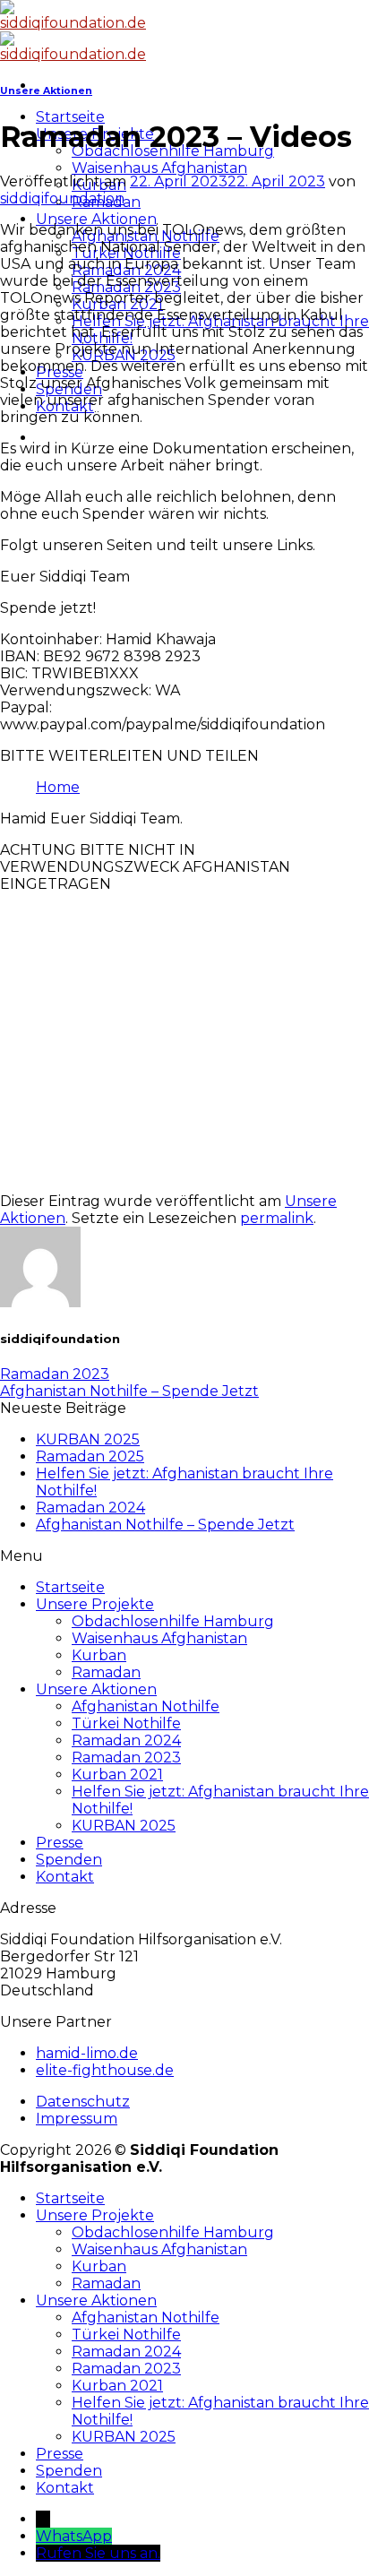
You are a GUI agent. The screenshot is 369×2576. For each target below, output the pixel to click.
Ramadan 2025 (90, 1456)
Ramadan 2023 (55, 1374)
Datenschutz (83, 2102)
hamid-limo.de (87, 2053)
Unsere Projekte (95, 1604)
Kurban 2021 (117, 1775)
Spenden (69, 1860)
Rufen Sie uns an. (98, 2553)
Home (58, 787)
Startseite (70, 117)
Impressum (77, 2119)
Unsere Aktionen (96, 219)
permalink (277, 1218)
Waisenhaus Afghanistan (159, 168)
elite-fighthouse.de (105, 2070)
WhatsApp (74, 2536)
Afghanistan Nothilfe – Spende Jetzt (129, 1391)
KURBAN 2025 (88, 1439)
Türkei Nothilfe (126, 1723)
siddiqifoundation (62, 198)
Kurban (99, 1655)
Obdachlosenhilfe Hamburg (173, 1621)
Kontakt (65, 1877)
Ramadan (106, 1672)
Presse (60, 1843)
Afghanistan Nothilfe (146, 1706)
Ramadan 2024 (90, 1508)
